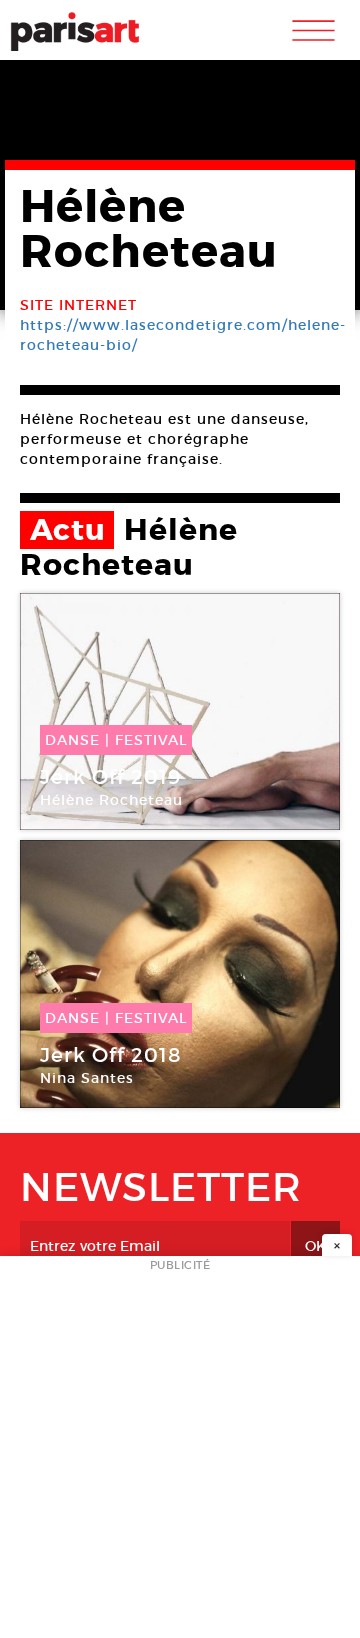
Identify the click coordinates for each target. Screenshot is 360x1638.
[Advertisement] (180, 1453)
